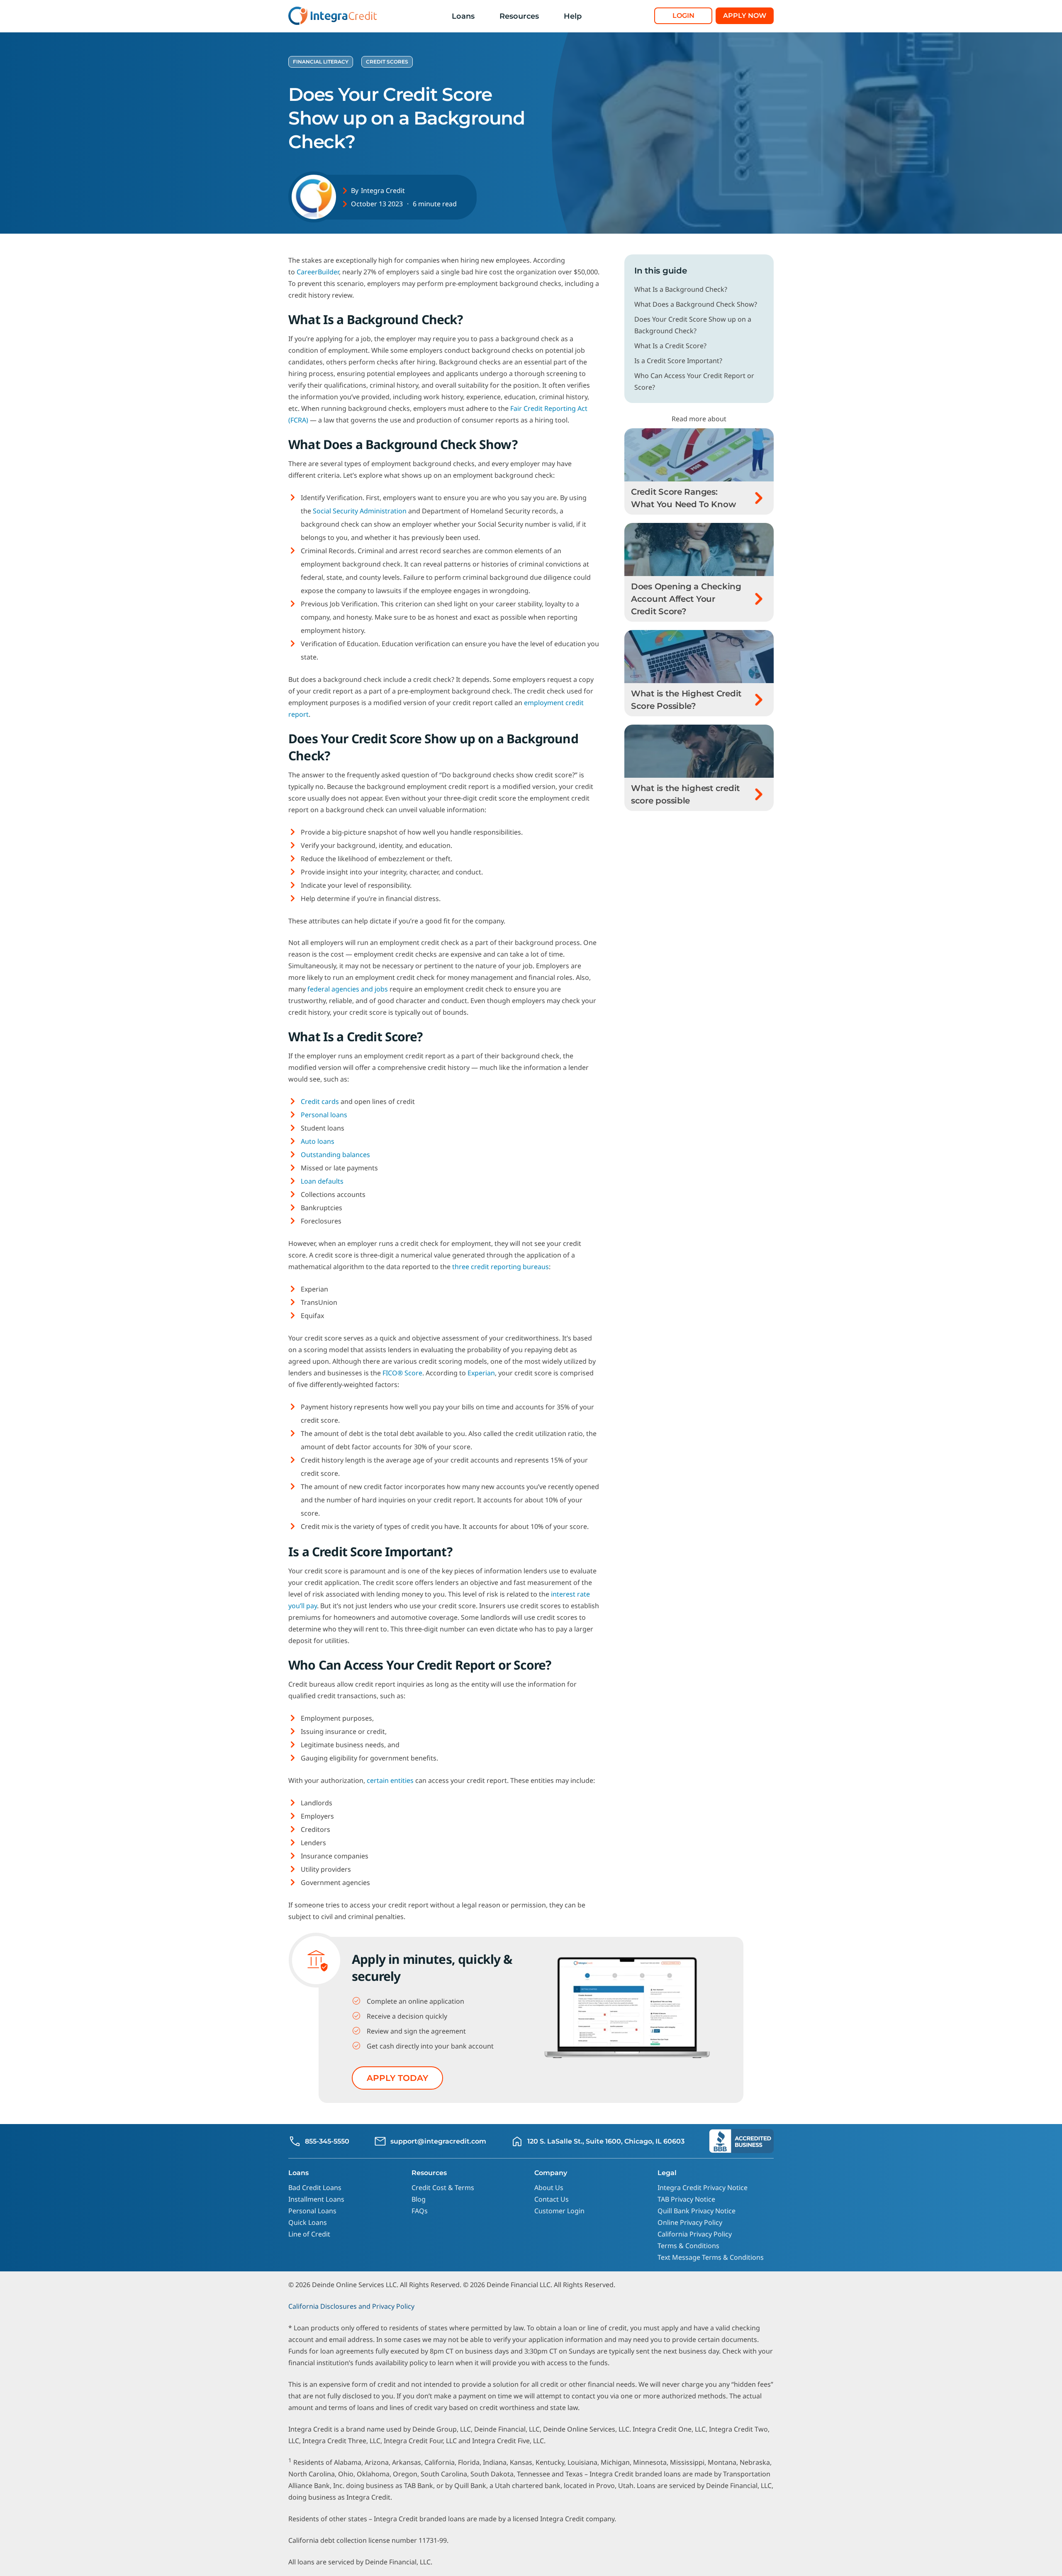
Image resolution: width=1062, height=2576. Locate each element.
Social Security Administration (360, 511)
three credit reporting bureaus (501, 1267)
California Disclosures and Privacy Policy (351, 2306)
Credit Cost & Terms (443, 2188)
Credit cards (320, 1101)
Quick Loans (308, 2222)
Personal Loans (312, 2211)
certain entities (390, 1780)
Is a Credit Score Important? (678, 361)
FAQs (420, 2211)
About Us (549, 2188)
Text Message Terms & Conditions (711, 2257)
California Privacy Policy (695, 2234)
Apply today (397, 2078)
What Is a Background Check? (681, 289)
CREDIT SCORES (387, 62)
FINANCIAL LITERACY (321, 62)
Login (683, 16)
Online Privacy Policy (690, 2222)
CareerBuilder (318, 272)
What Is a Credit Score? (670, 346)
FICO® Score (402, 1373)
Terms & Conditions (688, 2246)
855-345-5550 (327, 2141)
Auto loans (318, 1141)
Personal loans (324, 1115)
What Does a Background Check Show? (696, 304)
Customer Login (559, 2211)
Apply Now (745, 16)
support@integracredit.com (438, 2141)
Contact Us (552, 2199)
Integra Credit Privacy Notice (703, 2188)
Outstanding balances (335, 1155)
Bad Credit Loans (315, 2188)
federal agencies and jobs (348, 989)
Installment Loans (316, 2199)
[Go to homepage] (334, 16)
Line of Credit (309, 2234)
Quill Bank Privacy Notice (697, 2211)
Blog (419, 2199)
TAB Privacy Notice (686, 2199)
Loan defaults (322, 1181)
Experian (481, 1373)
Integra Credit (383, 190)
